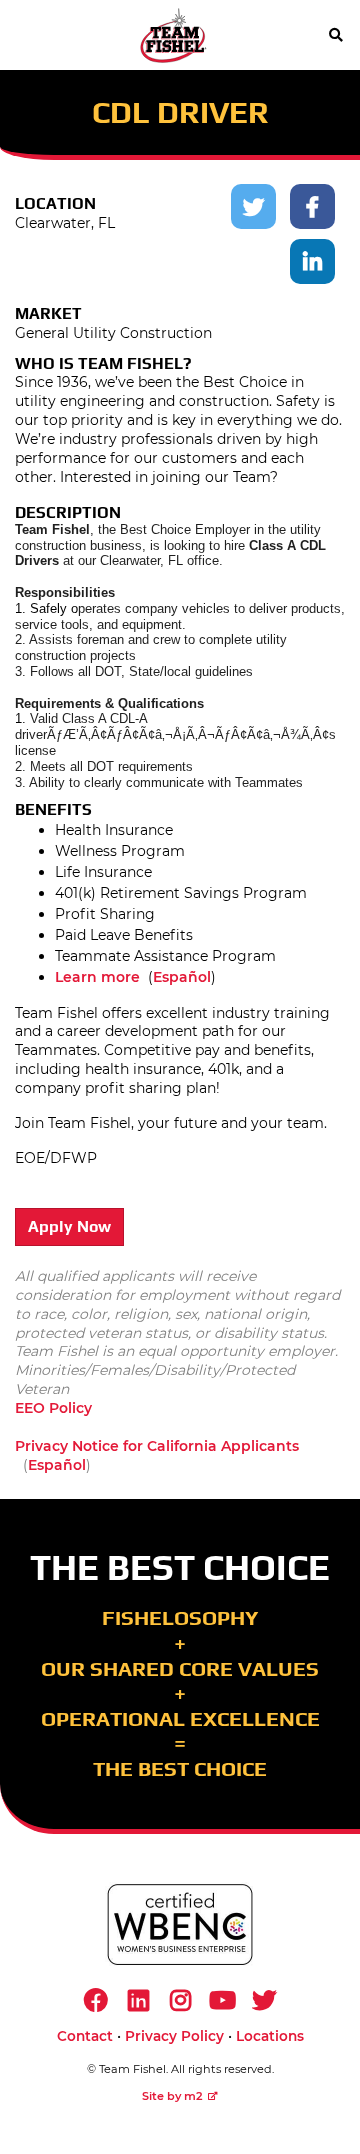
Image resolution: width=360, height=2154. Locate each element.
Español (182, 977)
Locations (270, 2036)
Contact (85, 2036)
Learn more (97, 977)
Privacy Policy (174, 2036)
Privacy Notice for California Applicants (157, 1446)
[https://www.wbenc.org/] (180, 1924)
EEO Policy (53, 1408)
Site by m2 (172, 2096)
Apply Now (69, 1226)
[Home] (173, 35)
